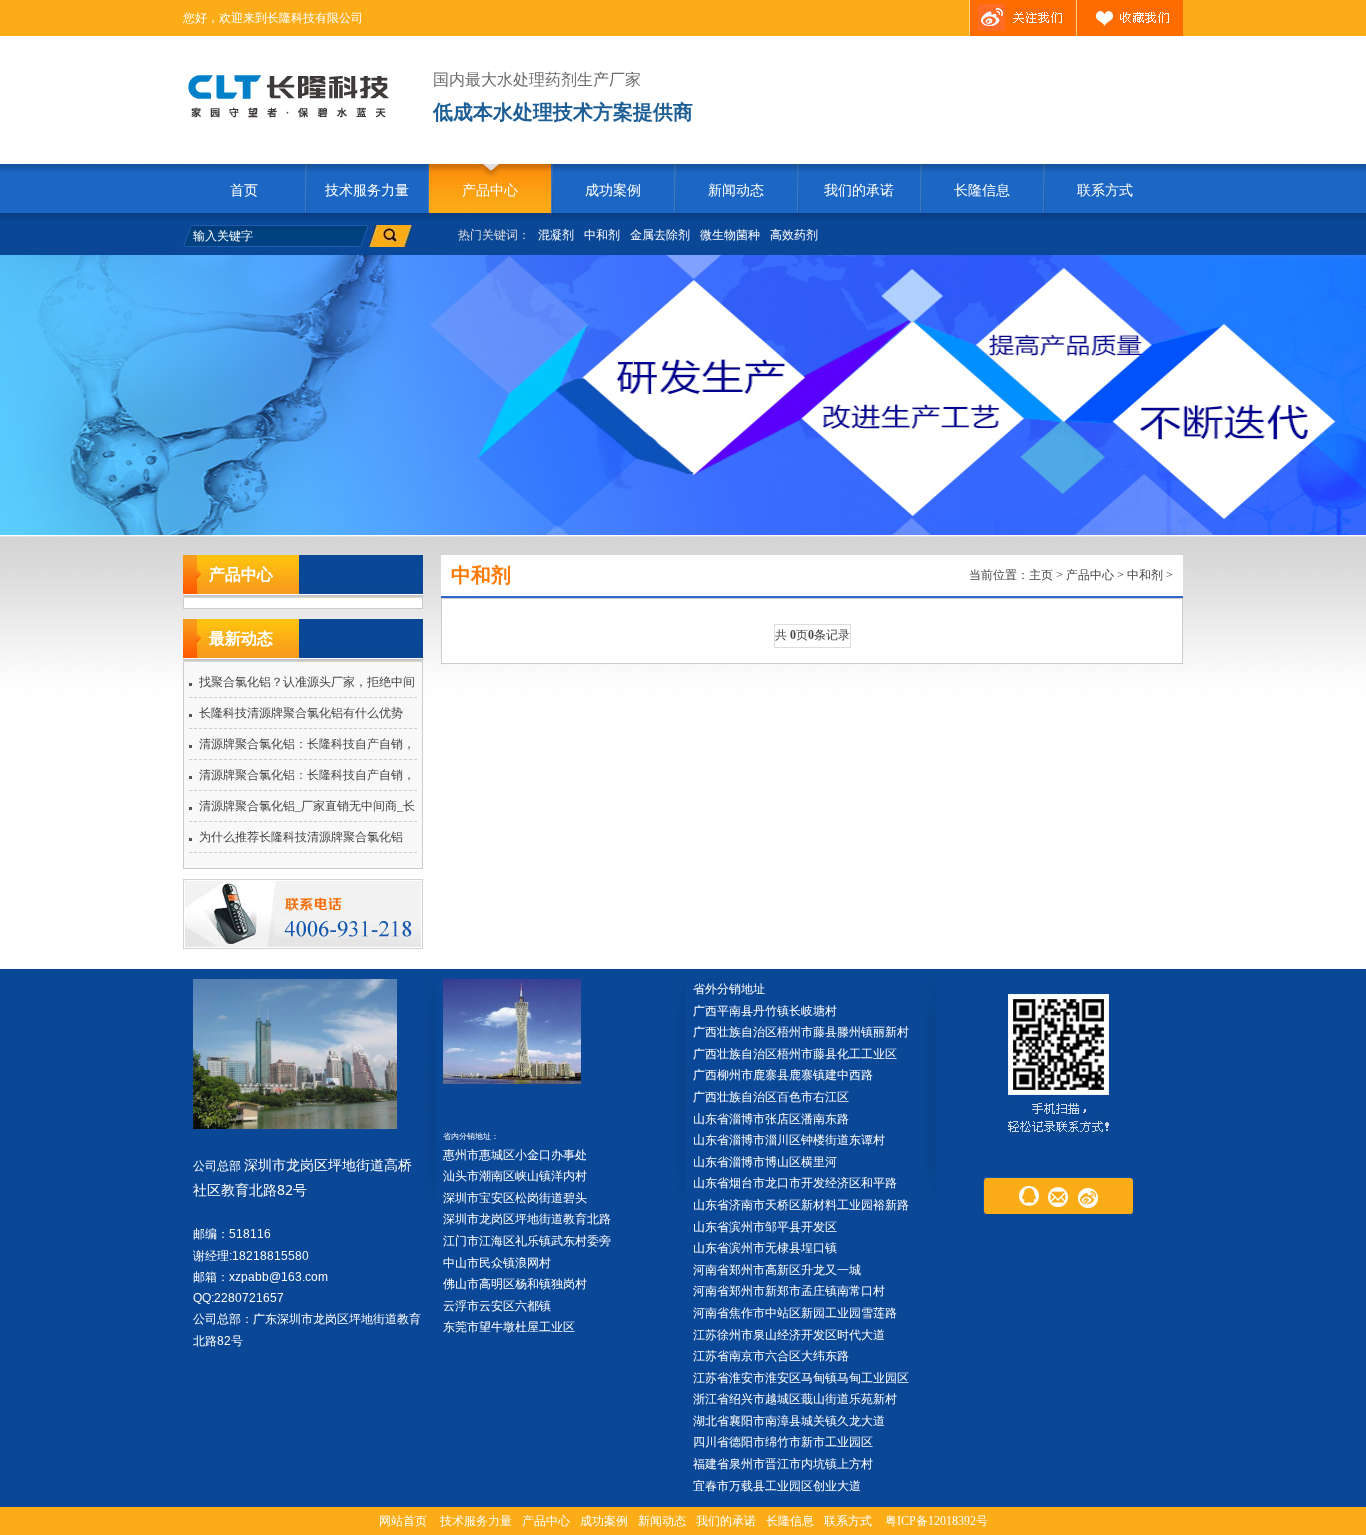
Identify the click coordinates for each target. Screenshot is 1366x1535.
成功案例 (613, 190)
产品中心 (490, 190)
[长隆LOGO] (295, 96)
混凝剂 (556, 235)
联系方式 (1105, 190)
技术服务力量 (367, 190)
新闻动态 (736, 190)
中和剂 (602, 235)
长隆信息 (982, 190)
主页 (1041, 575)
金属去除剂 (660, 235)
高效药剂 (794, 235)
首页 (244, 190)
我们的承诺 (859, 190)
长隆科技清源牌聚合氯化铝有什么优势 (301, 713)
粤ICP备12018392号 (936, 1521)
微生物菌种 (730, 235)
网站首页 (403, 1521)
